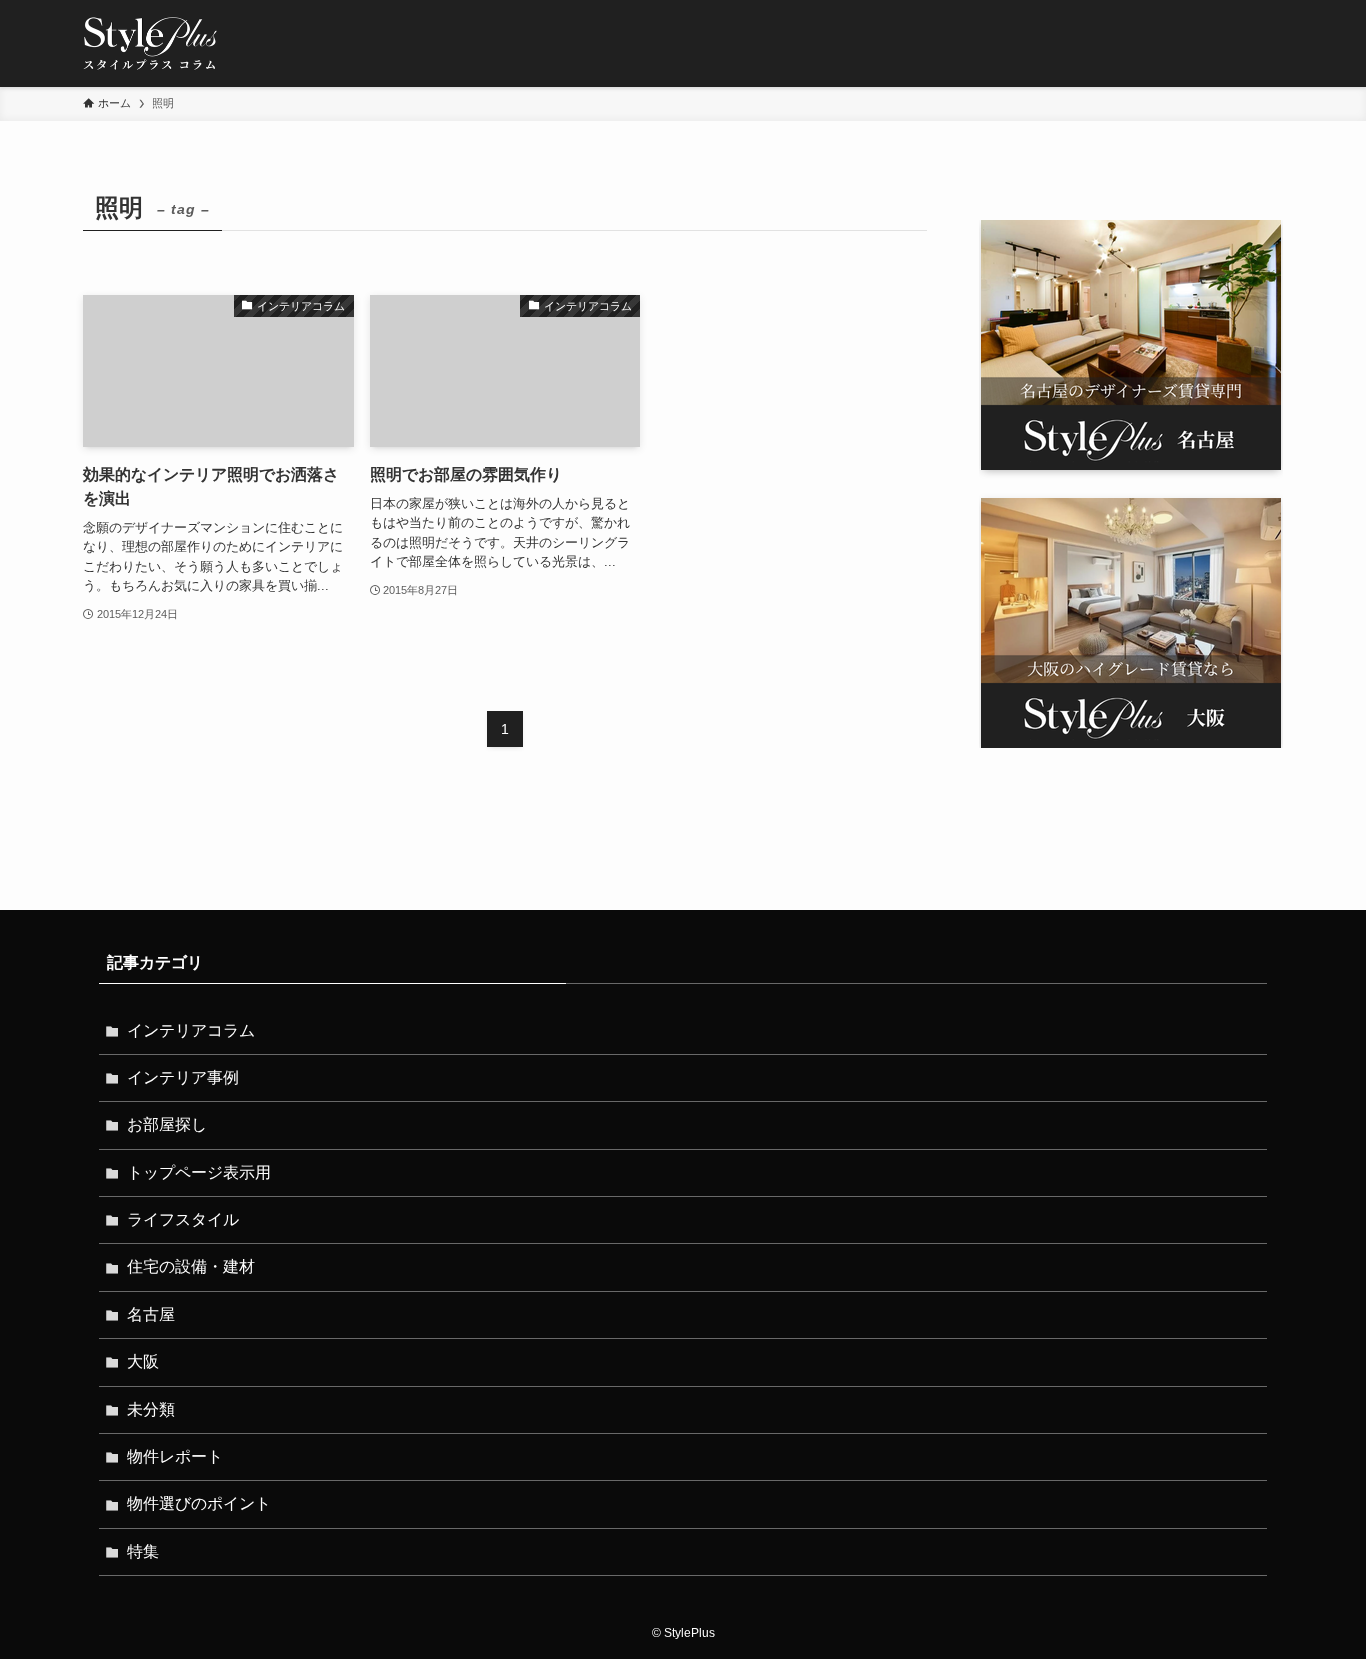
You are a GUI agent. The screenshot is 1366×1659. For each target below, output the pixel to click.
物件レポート (175, 1456)
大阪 (143, 1361)
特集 (143, 1551)
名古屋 (151, 1314)
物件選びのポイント (199, 1503)
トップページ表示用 (199, 1172)
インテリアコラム (191, 1030)
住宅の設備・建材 (191, 1266)
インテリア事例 (183, 1077)
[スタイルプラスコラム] (150, 43)
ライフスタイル (183, 1219)
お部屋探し (167, 1124)
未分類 (151, 1409)
